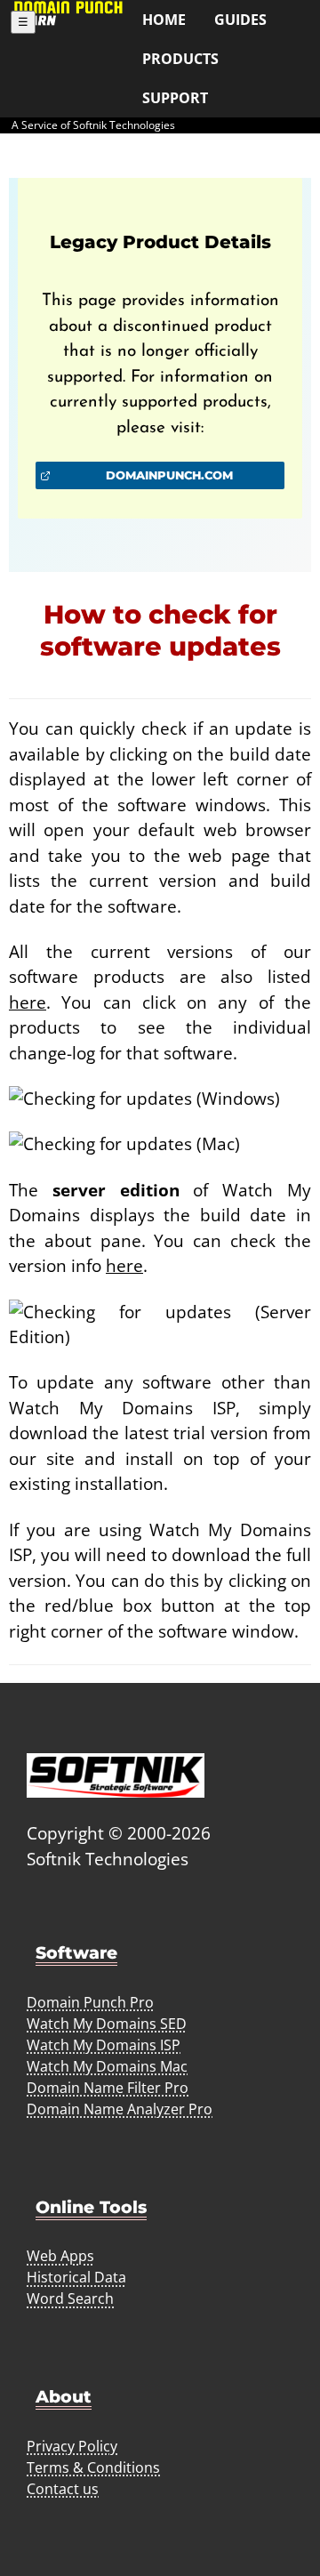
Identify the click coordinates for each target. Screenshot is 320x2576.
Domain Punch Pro (90, 2002)
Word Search (70, 2298)
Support (175, 98)
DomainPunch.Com (169, 475)
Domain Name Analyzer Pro (120, 2109)
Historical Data (76, 2277)
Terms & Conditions (93, 2467)
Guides (240, 20)
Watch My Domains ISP (104, 2045)
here (28, 1002)
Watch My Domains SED (107, 2024)
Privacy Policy (72, 2446)
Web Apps (60, 2256)
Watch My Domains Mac (107, 2066)
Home (164, 20)
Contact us (63, 2489)
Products (180, 59)
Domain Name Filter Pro (108, 2088)
